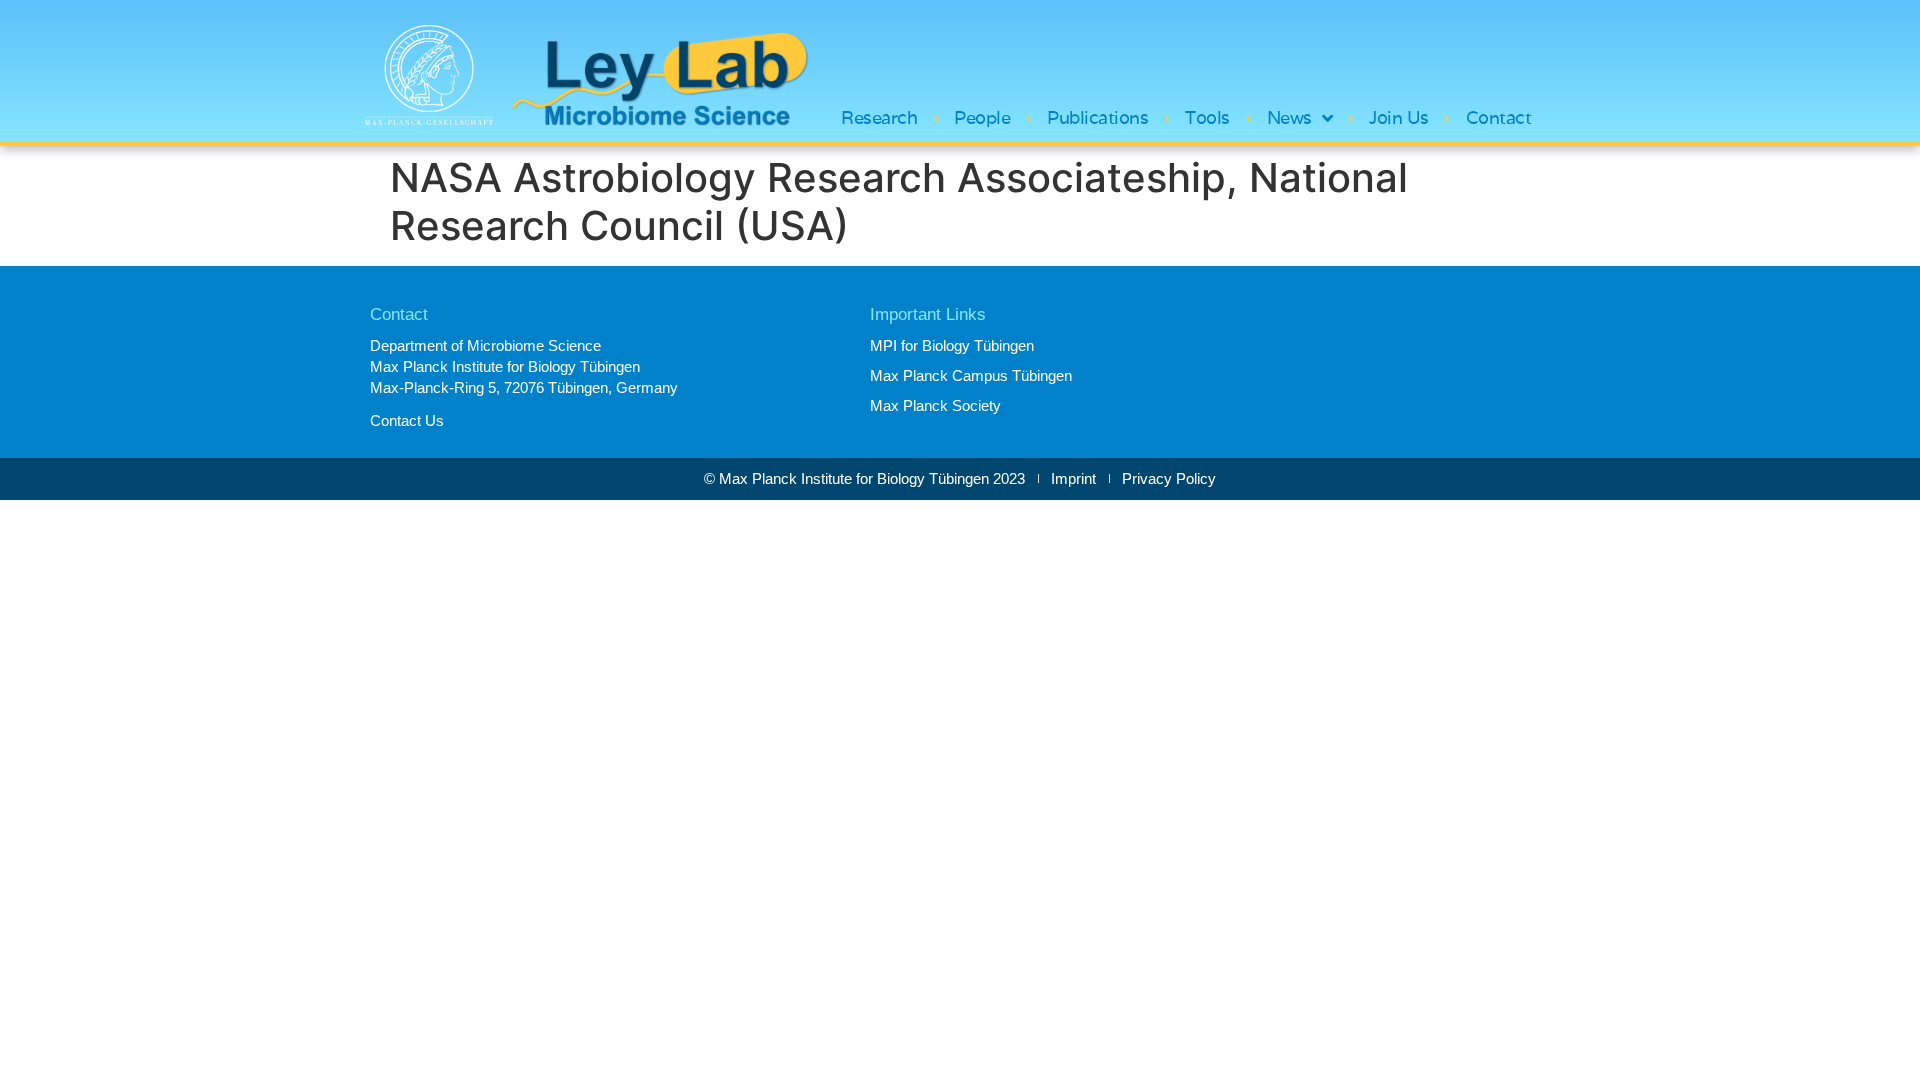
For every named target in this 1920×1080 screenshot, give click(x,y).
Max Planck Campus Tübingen (971, 375)
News (1289, 118)
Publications (1097, 118)
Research (879, 118)
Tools (1207, 118)
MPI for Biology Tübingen (952, 345)
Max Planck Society (935, 405)
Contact (1499, 118)
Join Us (1399, 118)
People (982, 118)
